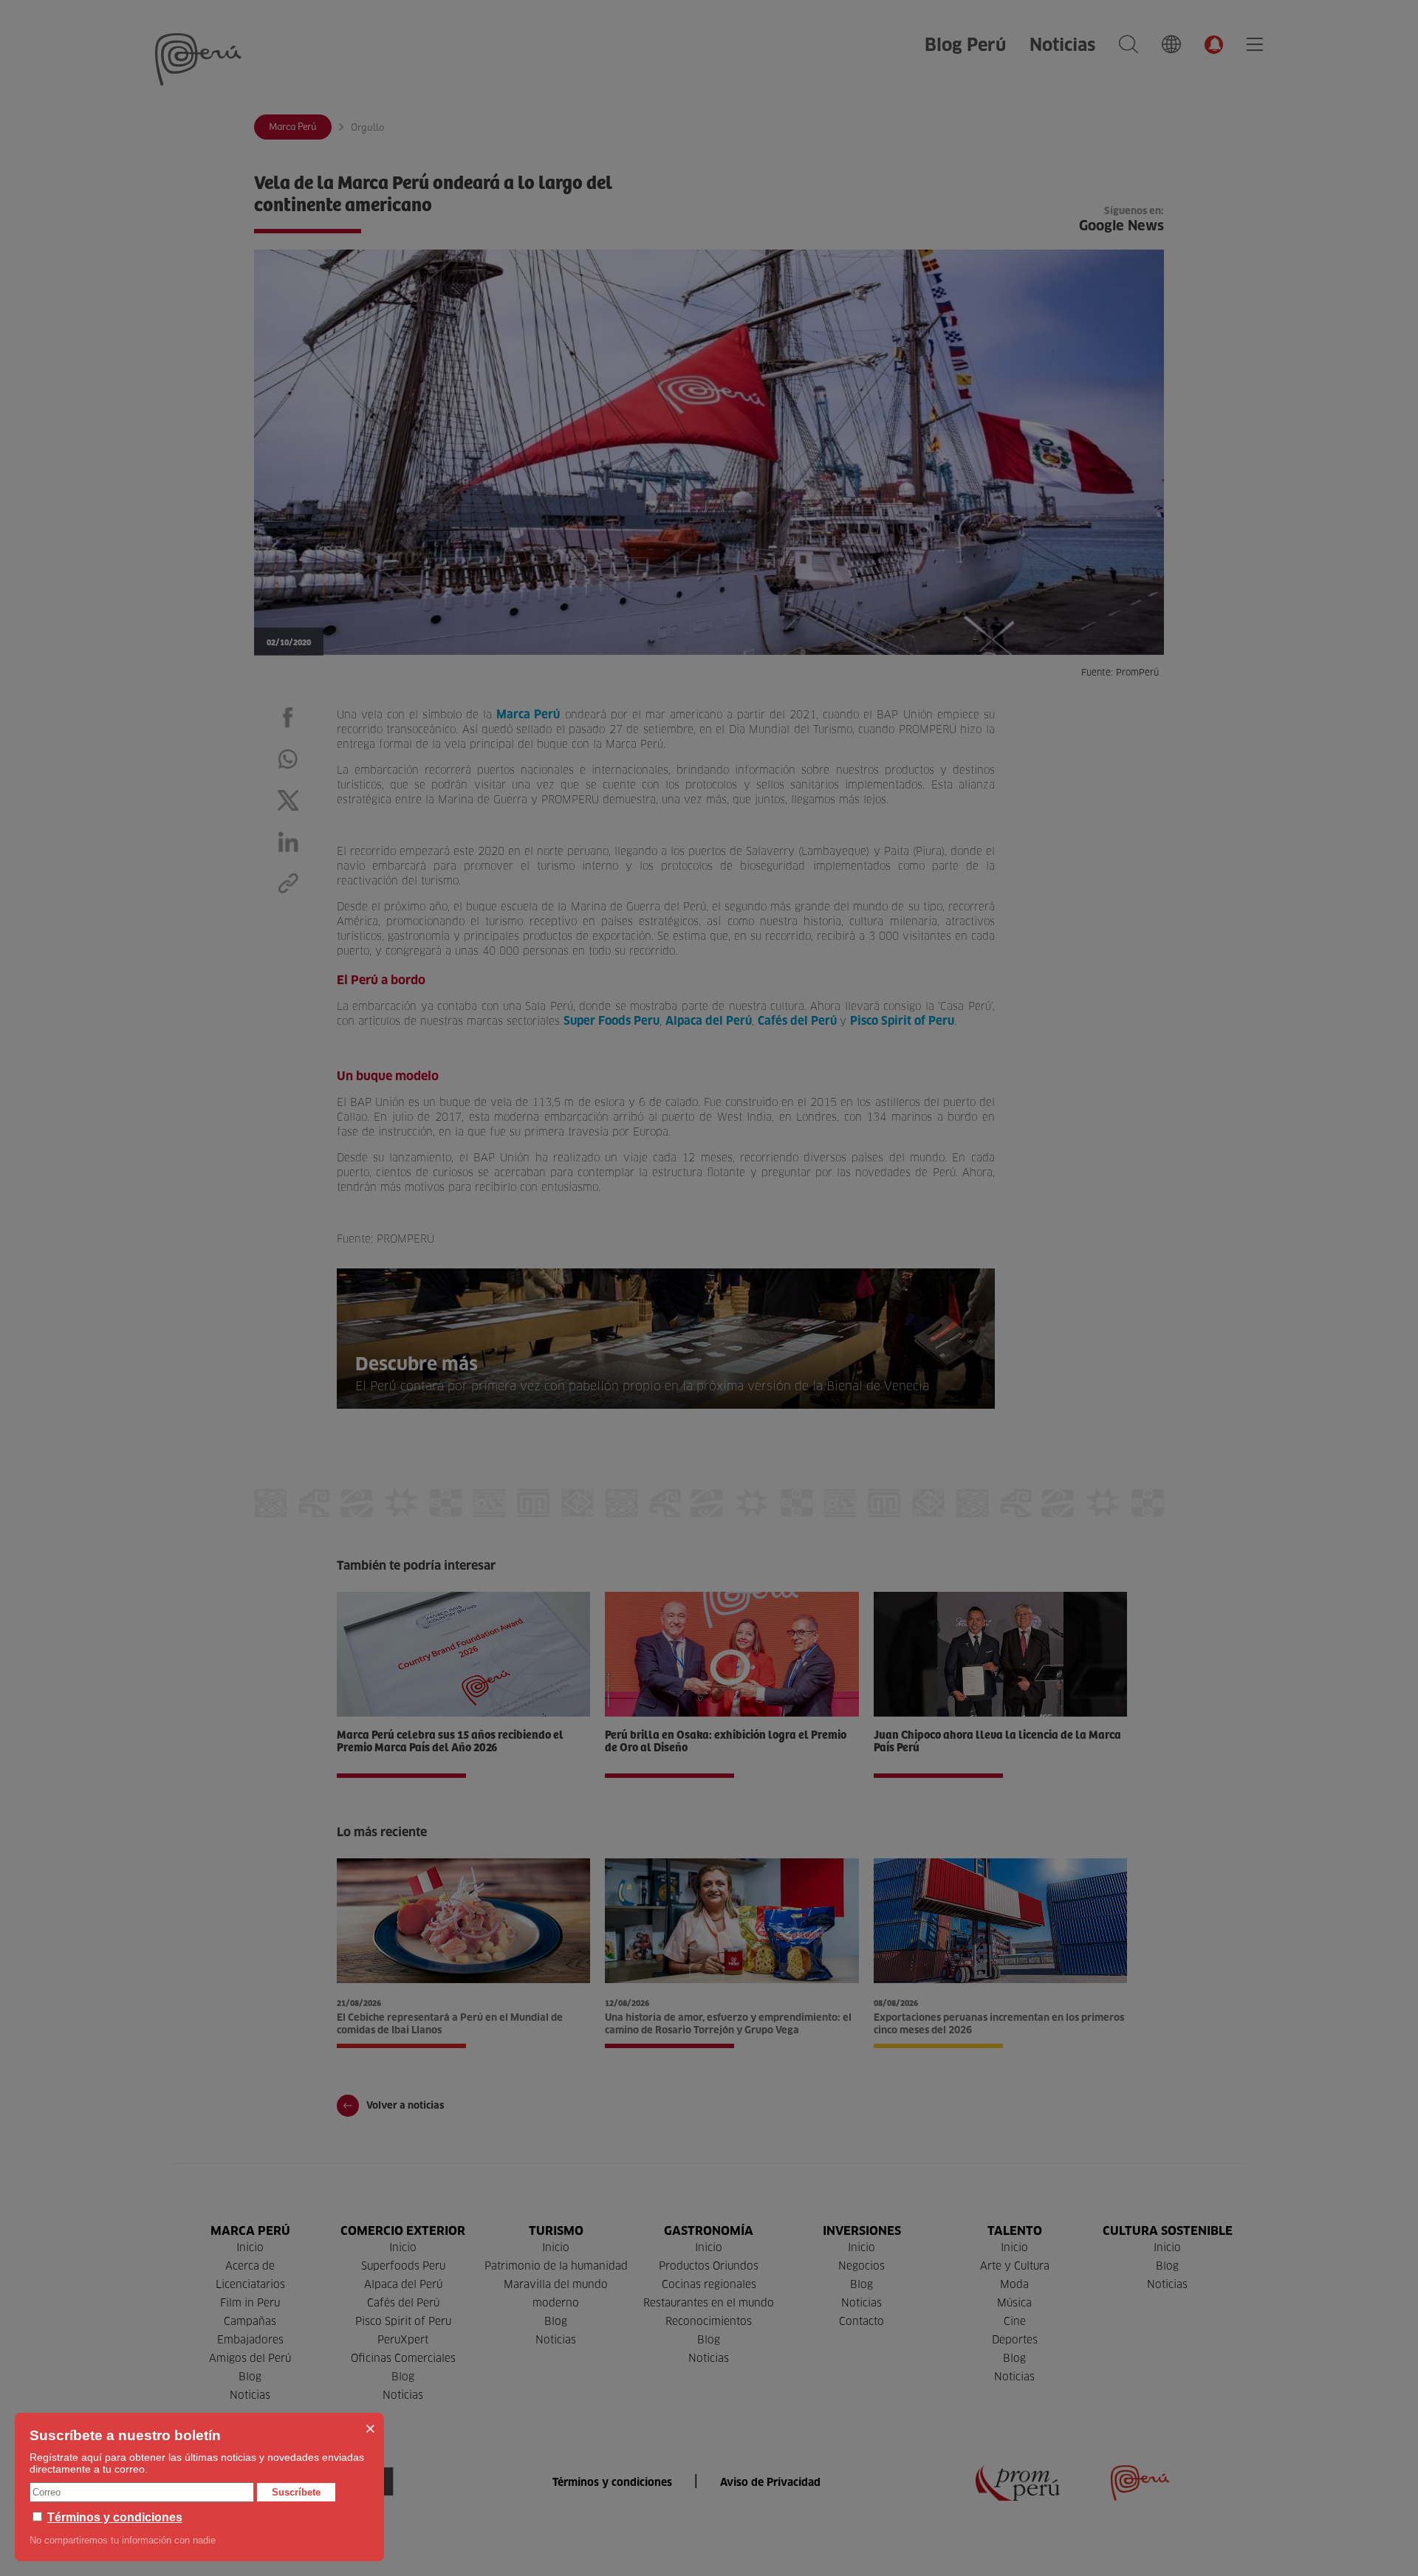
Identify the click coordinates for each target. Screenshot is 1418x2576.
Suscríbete (296, 2492)
